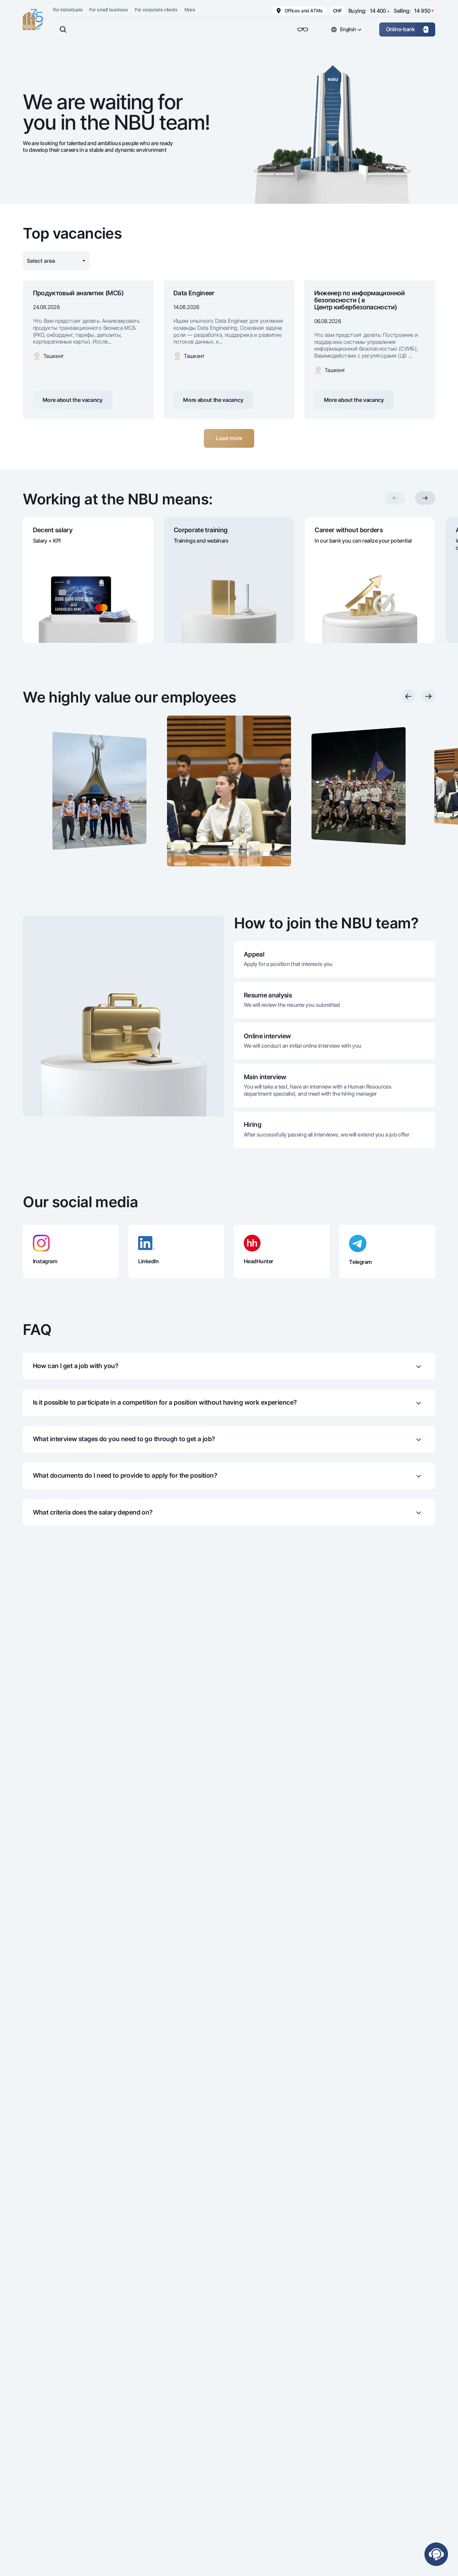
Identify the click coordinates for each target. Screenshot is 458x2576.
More (190, 10)
